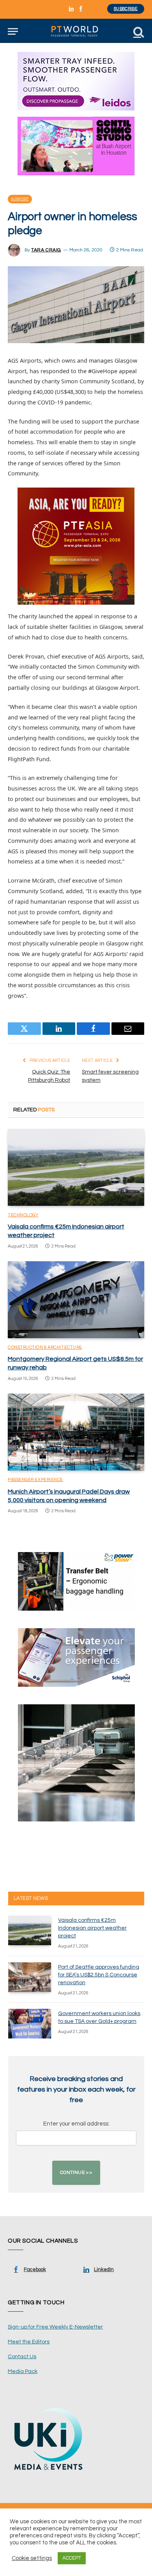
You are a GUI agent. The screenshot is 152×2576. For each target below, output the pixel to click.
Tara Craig (46, 250)
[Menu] (13, 31)
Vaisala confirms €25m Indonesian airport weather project (92, 1928)
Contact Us (22, 2357)
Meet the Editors (29, 2342)
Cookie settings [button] (32, 2558)
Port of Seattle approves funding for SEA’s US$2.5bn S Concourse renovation (99, 1975)
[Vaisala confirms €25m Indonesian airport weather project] (76, 1167)
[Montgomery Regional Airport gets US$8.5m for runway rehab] (76, 1300)
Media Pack (23, 2371)
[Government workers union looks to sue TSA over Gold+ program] (30, 2024)
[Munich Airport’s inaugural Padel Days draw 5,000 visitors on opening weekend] (76, 1432)
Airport (20, 199)
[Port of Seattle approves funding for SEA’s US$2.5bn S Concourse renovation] (30, 1977)
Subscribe (126, 9)
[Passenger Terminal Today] (76, 31)
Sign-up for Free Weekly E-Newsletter (55, 2327)
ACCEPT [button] (72, 2558)
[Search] (138, 31)
